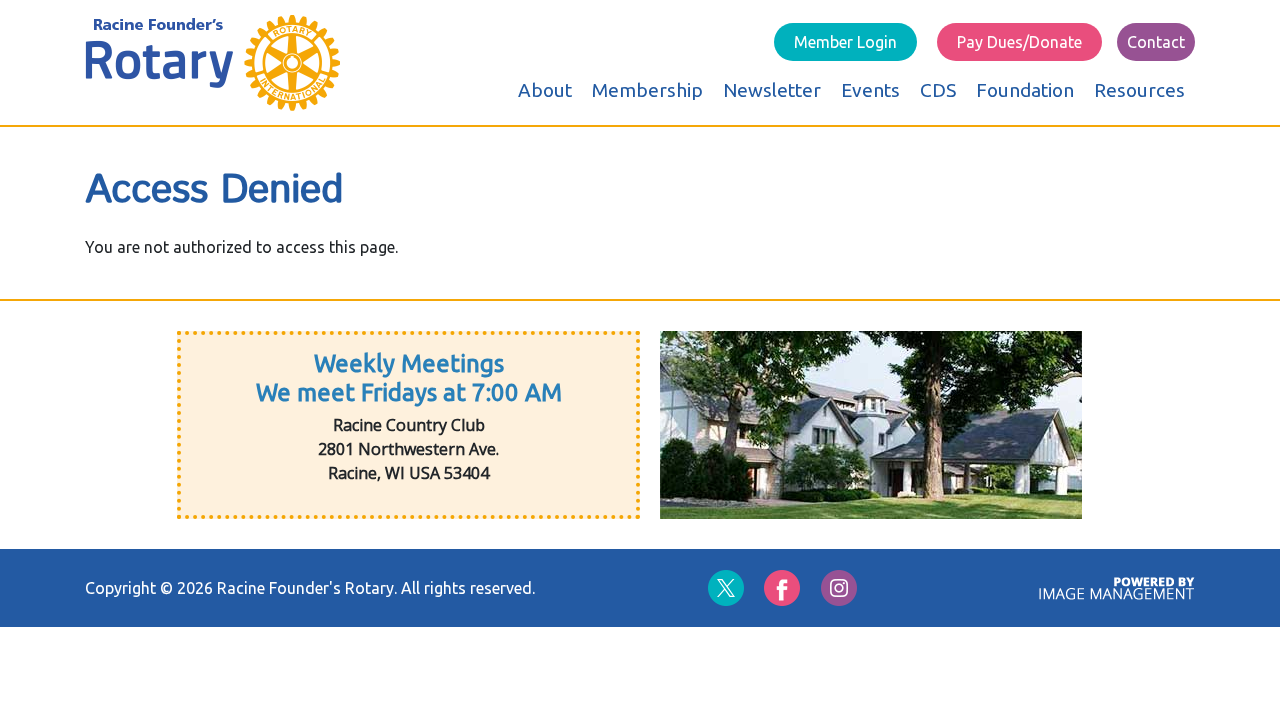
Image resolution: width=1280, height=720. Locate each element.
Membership (647, 90)
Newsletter (772, 90)
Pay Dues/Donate (1019, 42)
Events (870, 90)
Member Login (845, 42)
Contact (1156, 42)
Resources (1139, 90)
